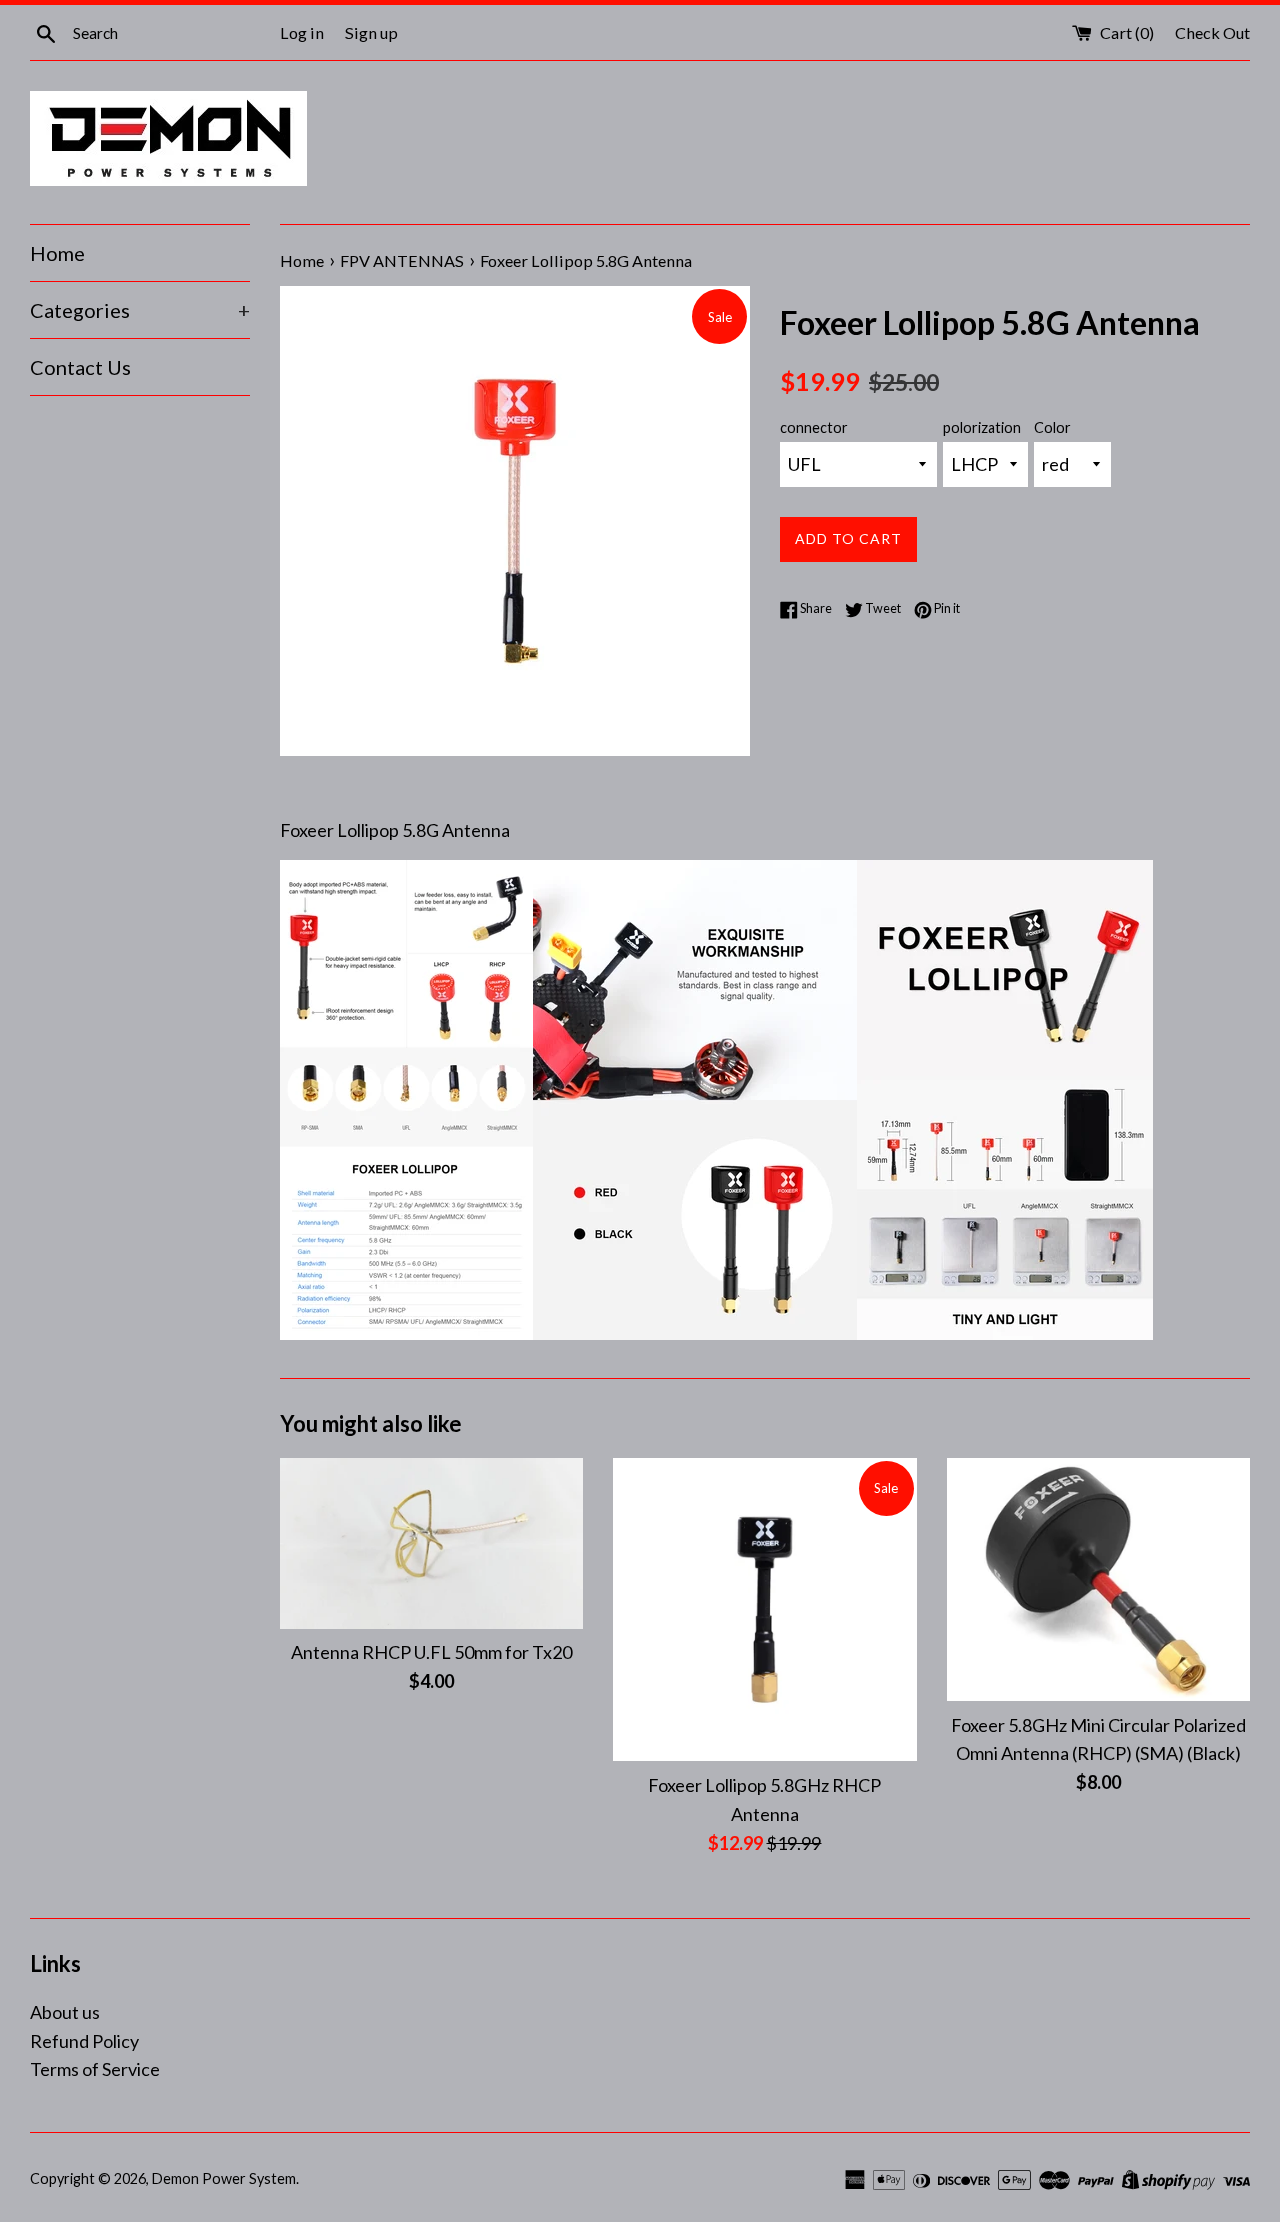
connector (814, 427)
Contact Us (80, 367)
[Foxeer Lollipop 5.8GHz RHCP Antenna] (764, 1609)
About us (65, 2012)
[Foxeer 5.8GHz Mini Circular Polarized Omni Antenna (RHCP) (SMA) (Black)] (1098, 1579)
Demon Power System (224, 2178)
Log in (302, 32)
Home (57, 253)
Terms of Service (95, 2069)
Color (1052, 427)
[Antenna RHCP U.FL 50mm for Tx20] (431, 1543)
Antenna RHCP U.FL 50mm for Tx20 (431, 1652)
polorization (982, 427)
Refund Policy (84, 2041)
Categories (140, 310)
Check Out (1212, 32)
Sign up (371, 32)
